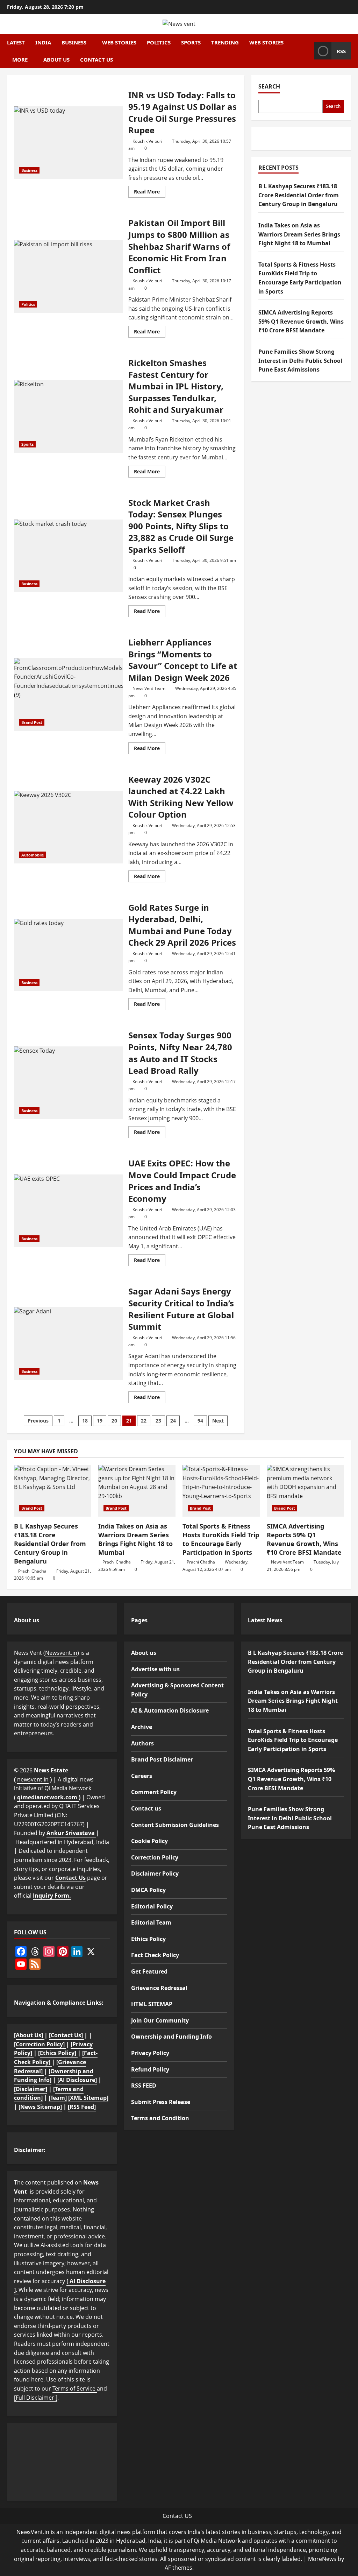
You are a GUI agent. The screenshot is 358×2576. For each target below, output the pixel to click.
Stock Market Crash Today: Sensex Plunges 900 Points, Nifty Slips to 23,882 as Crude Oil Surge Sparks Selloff (69, 556)
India (43, 42)
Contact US (177, 2516)
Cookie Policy (149, 1841)
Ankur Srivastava (71, 1833)
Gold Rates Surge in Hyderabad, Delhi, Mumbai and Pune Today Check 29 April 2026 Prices (69, 955)
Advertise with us (155, 1669)
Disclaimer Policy (155, 1873)
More (20, 59)
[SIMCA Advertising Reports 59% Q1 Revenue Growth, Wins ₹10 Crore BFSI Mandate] (305, 1491)
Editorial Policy (152, 1906)
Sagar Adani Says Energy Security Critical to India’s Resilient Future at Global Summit (69, 1343)
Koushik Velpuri (147, 141)
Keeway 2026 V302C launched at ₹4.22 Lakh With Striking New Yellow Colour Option (69, 827)
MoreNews (322, 2559)
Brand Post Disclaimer (162, 1759)
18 (85, 1421)
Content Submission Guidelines (175, 1825)
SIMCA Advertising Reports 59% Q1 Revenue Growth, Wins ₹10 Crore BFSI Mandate (301, 321)
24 (173, 1421)
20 (114, 1421)
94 (200, 1421)
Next (218, 1421)
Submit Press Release (161, 2102)
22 (144, 1421)
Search (269, 86)
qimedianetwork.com (48, 1797)
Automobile (33, 855)
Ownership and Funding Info (171, 2037)
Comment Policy (154, 1792)
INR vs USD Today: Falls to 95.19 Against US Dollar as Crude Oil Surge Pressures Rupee (69, 143)
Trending (225, 42)
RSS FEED (144, 2085)
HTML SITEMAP (152, 2004)
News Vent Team (149, 688)
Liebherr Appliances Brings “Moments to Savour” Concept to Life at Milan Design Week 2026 (69, 694)
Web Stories (119, 42)
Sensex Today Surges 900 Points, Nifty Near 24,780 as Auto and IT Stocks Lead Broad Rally (69, 1083)
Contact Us (70, 1878)
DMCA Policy (148, 1890)
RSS (341, 51)
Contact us (96, 59)
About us (56, 59)
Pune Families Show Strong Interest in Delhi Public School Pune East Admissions (300, 361)
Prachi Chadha (32, 1571)
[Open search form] (307, 51)
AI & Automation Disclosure (170, 1710)
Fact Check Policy (155, 1955)
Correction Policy (155, 1857)
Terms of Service (75, 2388)
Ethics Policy (148, 1939)
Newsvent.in (61, 1653)
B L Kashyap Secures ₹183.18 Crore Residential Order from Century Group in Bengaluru (299, 195)
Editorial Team (151, 1922)
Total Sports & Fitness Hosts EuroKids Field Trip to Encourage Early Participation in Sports (221, 1539)
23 (158, 1421)
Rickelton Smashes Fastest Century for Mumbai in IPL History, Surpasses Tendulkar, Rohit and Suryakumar (69, 416)
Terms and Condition (160, 2118)
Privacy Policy (150, 2053)
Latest (16, 42)
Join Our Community (160, 2020)
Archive (142, 1727)
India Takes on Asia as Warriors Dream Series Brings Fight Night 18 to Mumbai (299, 234)
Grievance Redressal (159, 1988)
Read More (150, 193)
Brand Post (32, 722)
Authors (142, 1743)
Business (74, 42)
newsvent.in (33, 1779)
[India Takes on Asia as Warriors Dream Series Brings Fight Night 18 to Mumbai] (137, 1491)
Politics (159, 42)
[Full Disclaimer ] (36, 2398)
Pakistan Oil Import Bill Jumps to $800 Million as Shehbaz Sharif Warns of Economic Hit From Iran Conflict (69, 276)
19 (100, 1421)
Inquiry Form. (52, 1896)
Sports (191, 42)
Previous (38, 1421)
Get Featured (149, 1971)
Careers (142, 1776)
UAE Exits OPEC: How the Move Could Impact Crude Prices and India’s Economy (69, 1211)
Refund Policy (150, 2069)
